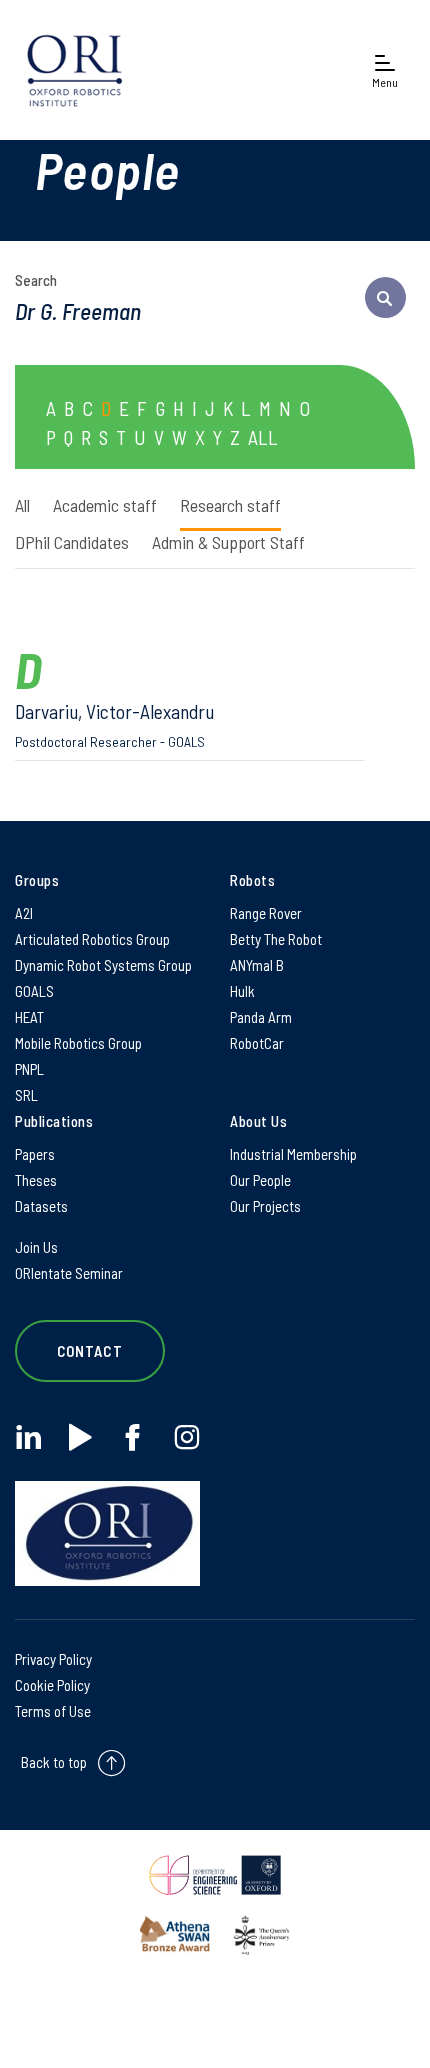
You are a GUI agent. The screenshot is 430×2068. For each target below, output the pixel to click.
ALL (263, 437)
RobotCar (257, 1043)
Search (36, 280)
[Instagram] (186, 1437)
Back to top (54, 1762)
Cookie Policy (52, 1685)
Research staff (230, 505)
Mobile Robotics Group (78, 1043)
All (22, 505)
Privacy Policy (53, 1659)
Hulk (242, 991)
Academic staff (105, 505)
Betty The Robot (276, 939)
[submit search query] (385, 297)
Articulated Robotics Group (92, 939)
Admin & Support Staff (228, 542)
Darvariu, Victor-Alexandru (114, 724)
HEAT (29, 1017)
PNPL (29, 1069)
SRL (26, 1095)
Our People (260, 1180)
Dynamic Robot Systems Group (103, 965)
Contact (90, 1351)
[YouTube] (80, 1437)
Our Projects (265, 1206)
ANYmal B (257, 965)
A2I (24, 913)
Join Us (36, 1247)
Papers (35, 1154)
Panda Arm (261, 1017)
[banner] (75, 70)
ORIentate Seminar (69, 1273)
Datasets (41, 1206)
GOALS (34, 991)
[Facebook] (132, 1437)
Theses (36, 1180)
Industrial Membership (293, 1154)
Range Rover (266, 913)
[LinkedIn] (28, 1437)
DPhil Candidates (72, 542)
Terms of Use (53, 1711)
